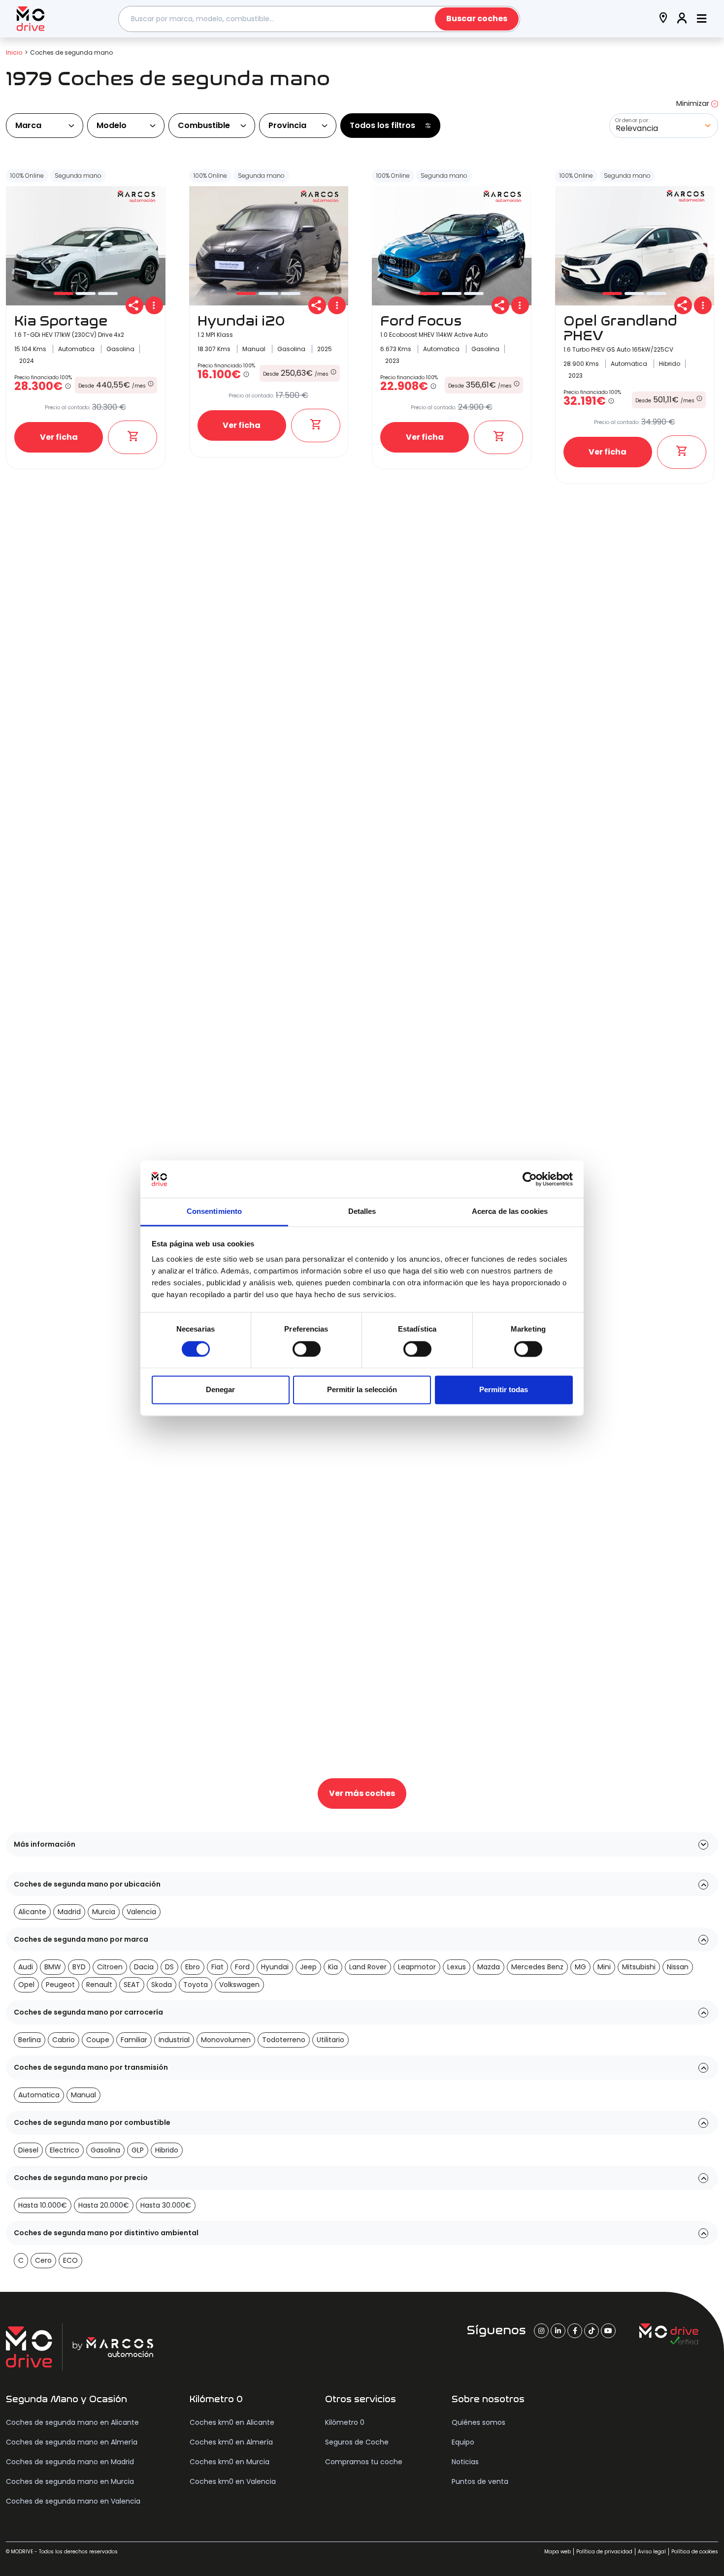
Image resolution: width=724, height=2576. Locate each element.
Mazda (489, 1967)
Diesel (28, 2150)
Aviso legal (652, 2552)
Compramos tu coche (364, 2462)
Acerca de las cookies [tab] (510, 1212)
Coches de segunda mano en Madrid (70, 2462)
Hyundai (275, 1967)
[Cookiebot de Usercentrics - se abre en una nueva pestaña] (530, 1179)
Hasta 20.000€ (104, 2205)
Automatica (39, 2095)
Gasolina (105, 2150)
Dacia (144, 1967)
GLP (138, 2150)
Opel (26, 1985)
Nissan (678, 1967)
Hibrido (167, 2150)
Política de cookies (695, 2552)
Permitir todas (504, 1390)
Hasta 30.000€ (166, 2205)
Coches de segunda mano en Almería (72, 2442)
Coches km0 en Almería (231, 2442)
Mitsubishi (639, 1967)
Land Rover (368, 1967)
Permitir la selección (362, 1390)
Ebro (193, 1967)
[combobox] (319, 19)
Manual (83, 2095)
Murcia (104, 1912)
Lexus (457, 1967)
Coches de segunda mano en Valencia (73, 2501)
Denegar (220, 1390)
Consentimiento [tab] (214, 1212)
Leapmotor (417, 1967)
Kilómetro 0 (345, 2422)
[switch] (307, 1349)
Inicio (14, 52)
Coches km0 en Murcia (230, 2462)
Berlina (30, 2040)
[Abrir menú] (702, 19)
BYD (79, 1967)
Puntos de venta (480, 2481)
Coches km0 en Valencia (233, 2481)
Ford (242, 1967)
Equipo (463, 2442)
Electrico (65, 2150)
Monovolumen (226, 2040)
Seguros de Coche (357, 2442)
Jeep (308, 1967)
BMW (53, 1967)
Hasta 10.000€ (43, 2205)
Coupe (98, 2040)
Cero (43, 2260)
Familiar (134, 2040)
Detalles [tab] (362, 1212)
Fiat (217, 1967)
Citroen (110, 1967)
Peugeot (60, 1985)
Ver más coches (362, 1793)
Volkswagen (239, 1985)
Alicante (32, 1912)
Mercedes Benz (537, 1967)
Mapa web (558, 2552)
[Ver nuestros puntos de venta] (663, 19)
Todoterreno (284, 2040)
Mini (604, 1967)
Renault (99, 1985)
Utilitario (330, 2040)
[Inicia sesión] (682, 19)
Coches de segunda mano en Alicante (72, 2422)
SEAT (132, 1985)
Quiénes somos (478, 2422)
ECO (70, 2260)
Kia (333, 1967)
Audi (26, 1967)
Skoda (162, 1985)
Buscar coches (477, 18)
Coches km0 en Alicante (232, 2422)
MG (580, 1967)
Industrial (174, 2040)
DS (169, 1967)
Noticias (465, 2462)
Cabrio (64, 2040)
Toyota (196, 1985)
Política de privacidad (604, 2552)
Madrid (69, 1912)
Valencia (141, 1912)
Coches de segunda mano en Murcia (70, 2481)
